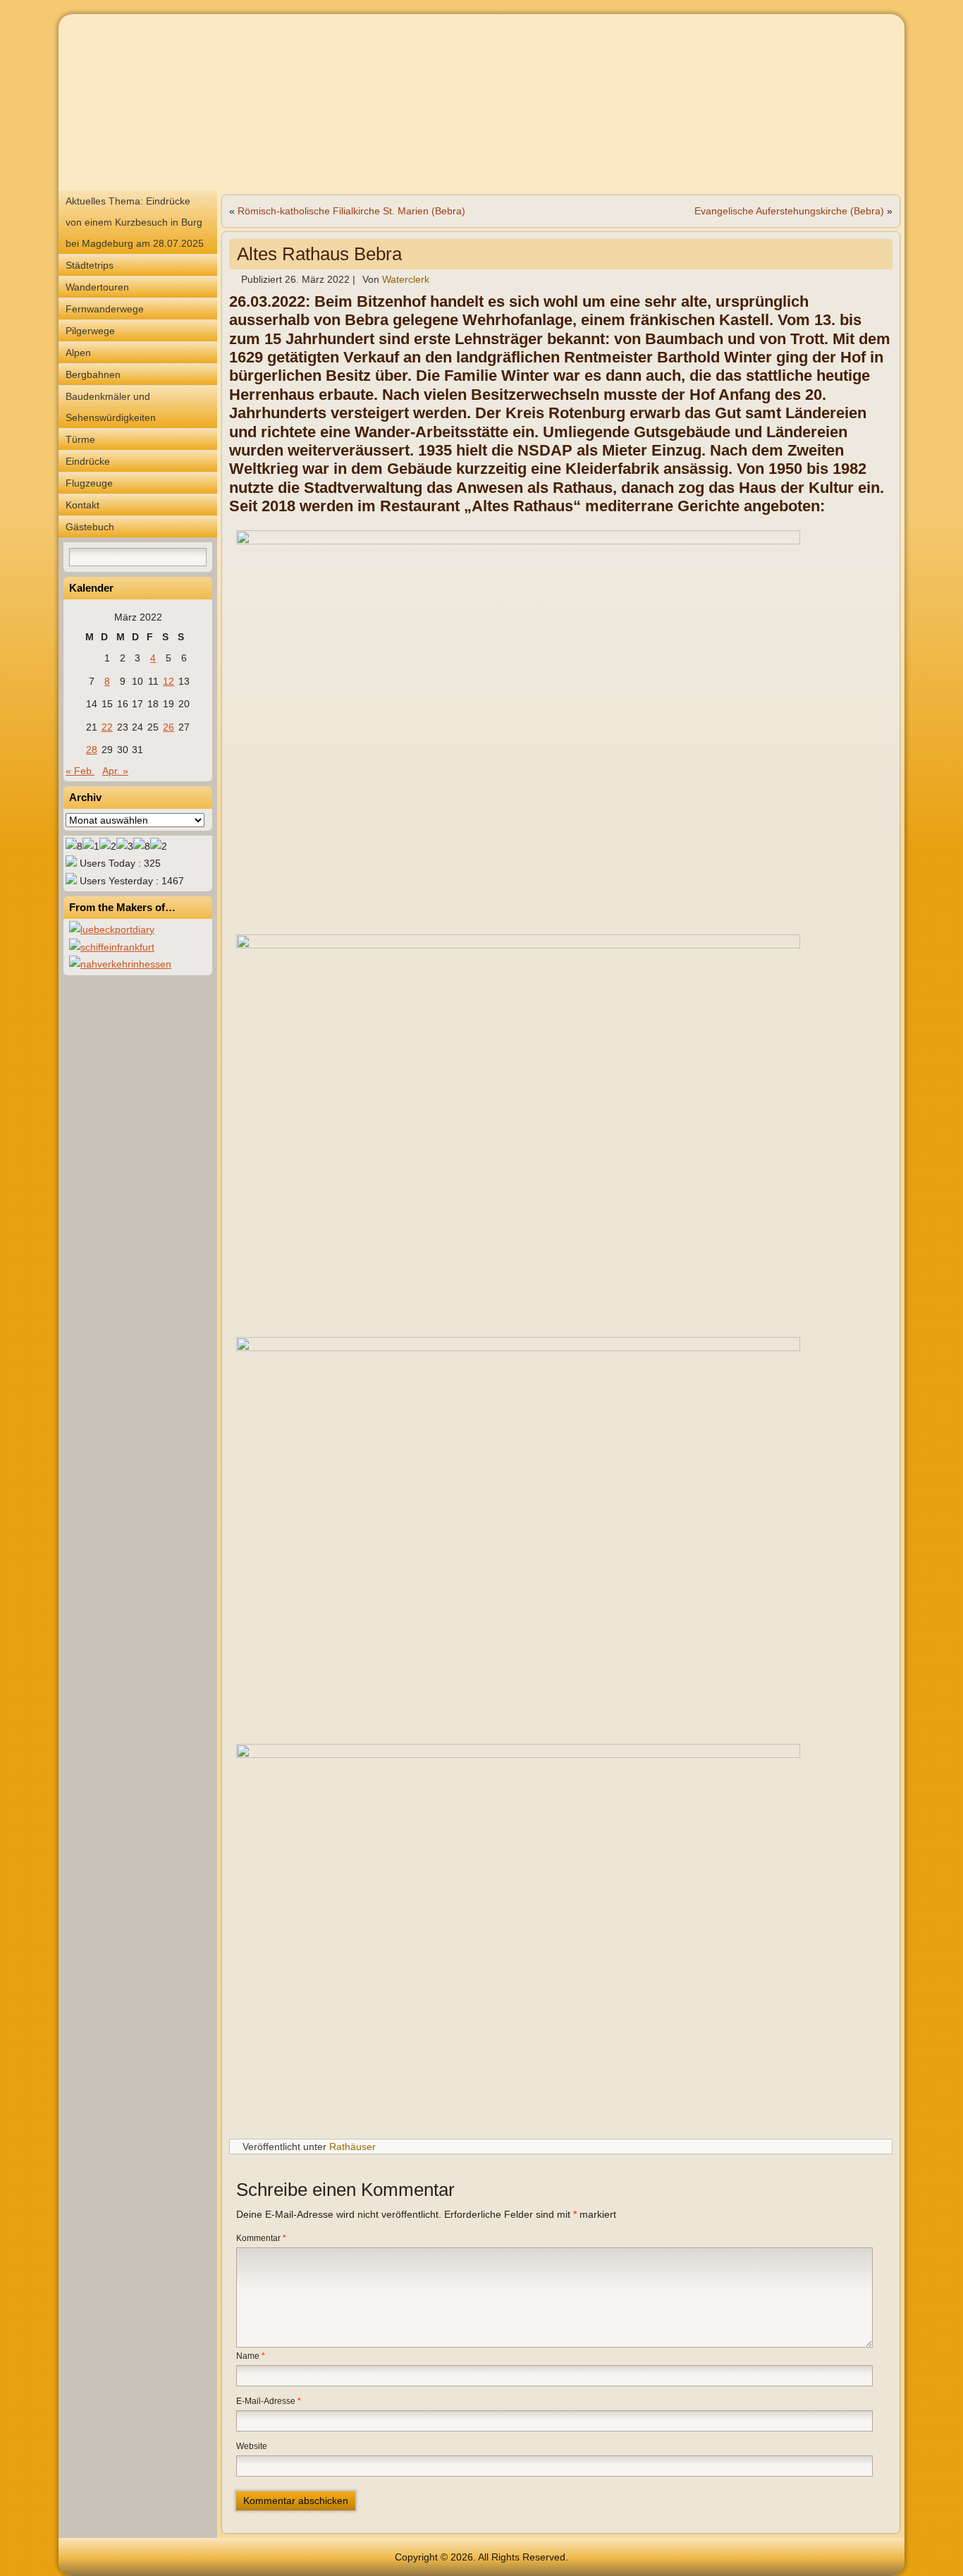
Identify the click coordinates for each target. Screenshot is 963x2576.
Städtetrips (90, 265)
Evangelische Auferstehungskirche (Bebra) (789, 211)
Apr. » (115, 771)
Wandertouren (97, 287)
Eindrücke (88, 461)
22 (107, 727)
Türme (80, 439)
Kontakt (82, 505)
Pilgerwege (90, 331)
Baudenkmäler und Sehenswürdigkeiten (111, 407)
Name (251, 2356)
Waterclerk (406, 279)
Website (252, 2446)
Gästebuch (90, 527)
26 (168, 727)
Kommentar (261, 2238)
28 (92, 750)
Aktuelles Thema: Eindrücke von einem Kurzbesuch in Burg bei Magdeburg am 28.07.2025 (135, 222)
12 (168, 681)
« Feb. (80, 771)
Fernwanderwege (105, 309)
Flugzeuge (89, 483)
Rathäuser (352, 2147)
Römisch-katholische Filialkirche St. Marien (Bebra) (351, 211)
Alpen (78, 353)
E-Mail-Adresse (269, 2401)
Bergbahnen (93, 374)
